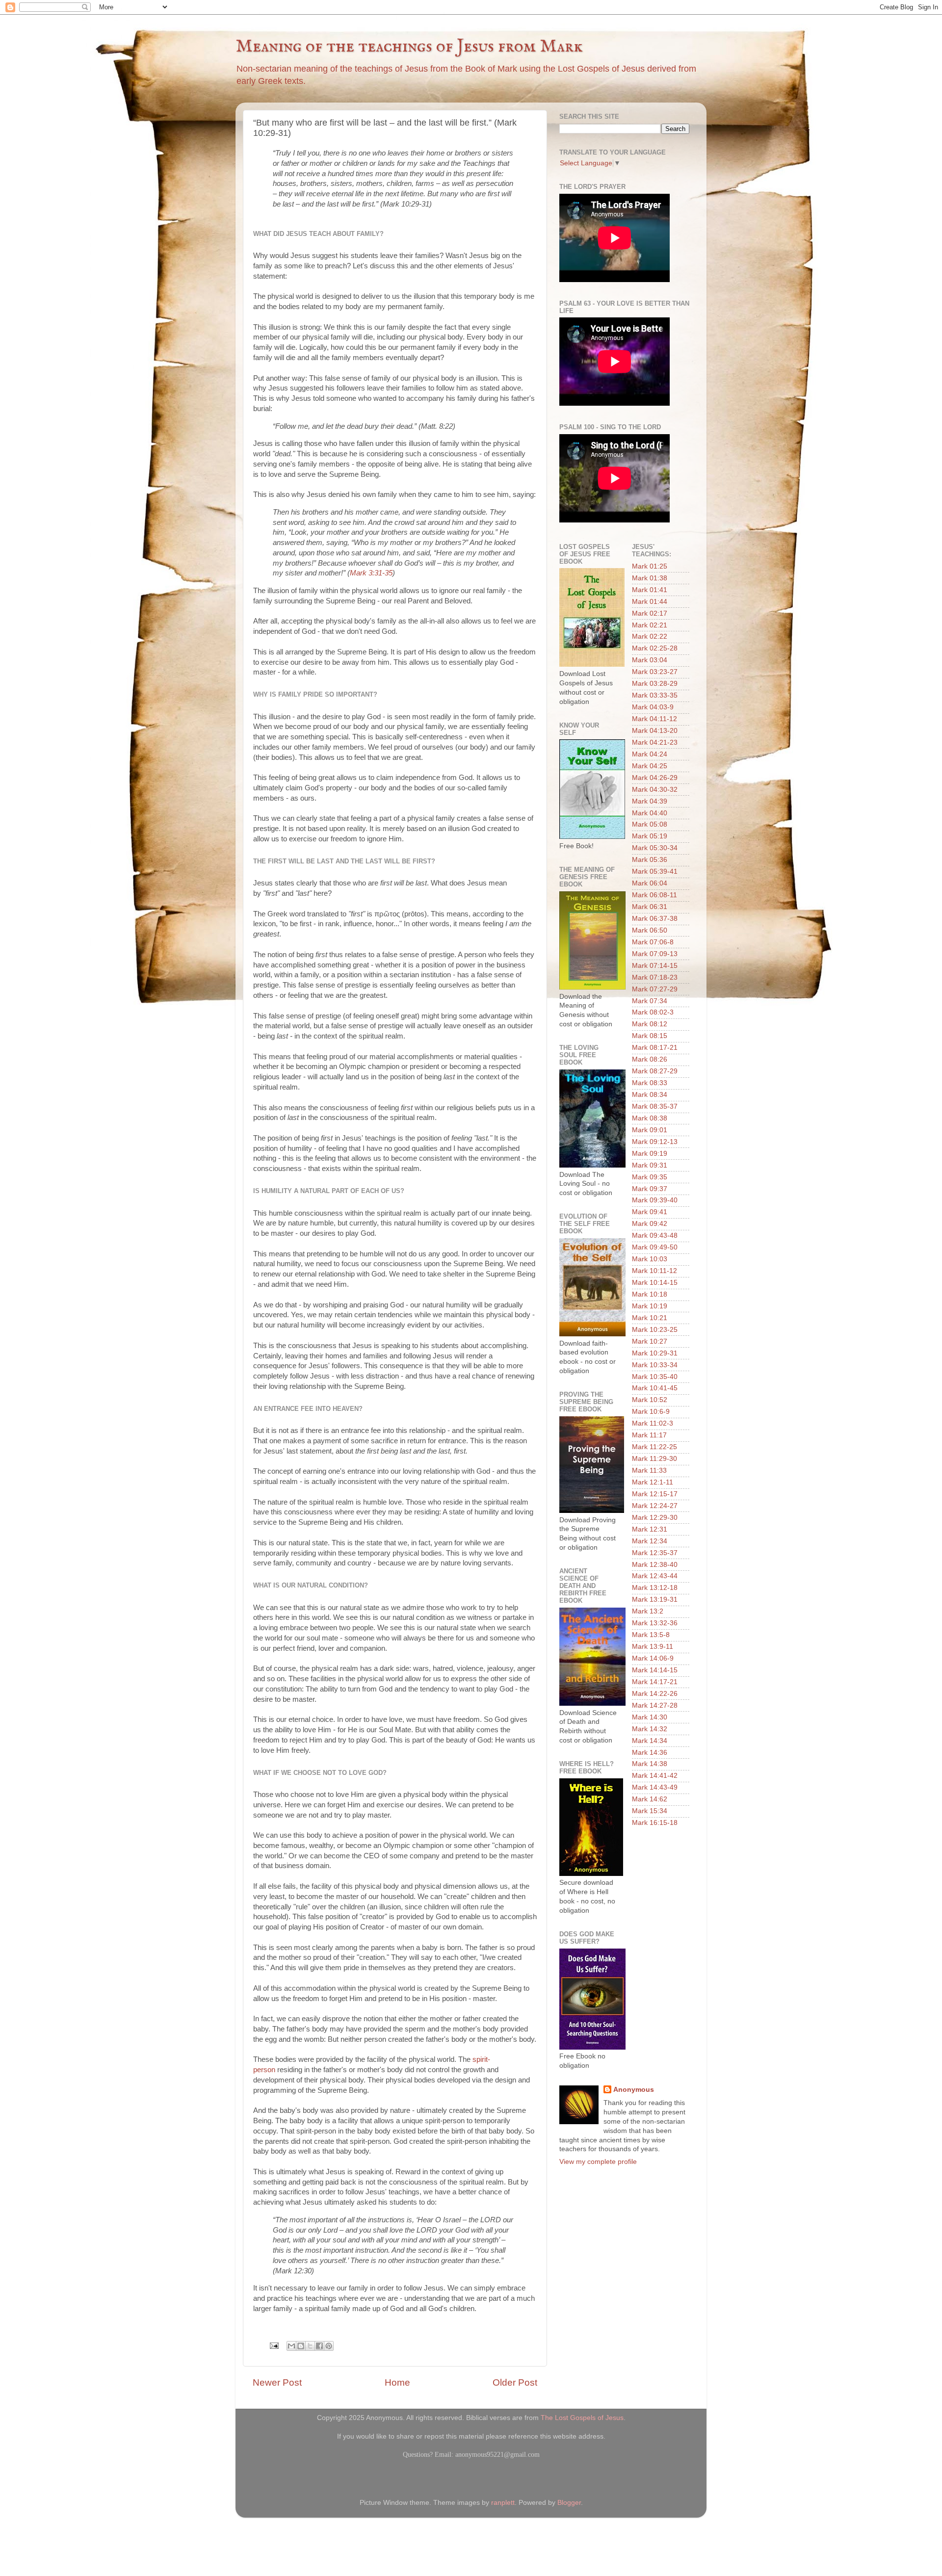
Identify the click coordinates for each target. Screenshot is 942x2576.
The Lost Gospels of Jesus (582, 2418)
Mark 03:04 (650, 660)
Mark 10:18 (650, 1294)
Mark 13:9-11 (653, 1647)
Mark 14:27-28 (655, 1705)
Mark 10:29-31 (655, 1353)
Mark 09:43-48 (655, 1236)
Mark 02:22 (650, 637)
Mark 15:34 (650, 1811)
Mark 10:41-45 (655, 1388)
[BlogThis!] (301, 2346)
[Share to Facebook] (319, 2346)
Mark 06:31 (650, 907)
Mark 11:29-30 (654, 1459)
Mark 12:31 (650, 1529)
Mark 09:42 (650, 1224)
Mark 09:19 (650, 1154)
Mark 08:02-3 (653, 1012)
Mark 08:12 (650, 1024)
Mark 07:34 (650, 1001)
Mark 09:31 (650, 1165)
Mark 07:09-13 (655, 954)
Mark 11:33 (649, 1470)
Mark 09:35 (650, 1177)
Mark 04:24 (650, 754)
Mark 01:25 (650, 566)
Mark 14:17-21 (655, 1682)
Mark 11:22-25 (654, 1447)
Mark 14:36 (650, 1753)
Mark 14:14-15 (655, 1670)
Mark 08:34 (650, 1095)
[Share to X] (310, 2346)
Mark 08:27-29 (655, 1071)
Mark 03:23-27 (655, 672)
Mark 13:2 (648, 1611)
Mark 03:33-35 (655, 695)
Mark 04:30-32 (655, 790)
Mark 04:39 (650, 801)
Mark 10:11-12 (654, 1271)
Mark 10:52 (650, 1400)
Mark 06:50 (650, 930)
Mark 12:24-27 (655, 1506)
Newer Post (277, 2382)
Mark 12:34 (650, 1541)
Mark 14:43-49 (655, 1787)
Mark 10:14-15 (655, 1283)
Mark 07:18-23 (655, 977)
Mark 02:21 (650, 625)
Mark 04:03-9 (653, 707)
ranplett (503, 2503)
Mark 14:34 (650, 1741)
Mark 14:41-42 (655, 1776)
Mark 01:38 (650, 578)
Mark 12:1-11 (653, 1482)
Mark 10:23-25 (655, 1330)
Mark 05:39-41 (655, 872)
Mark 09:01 (650, 1130)
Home (397, 2382)
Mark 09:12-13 (655, 1142)
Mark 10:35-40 (655, 1377)
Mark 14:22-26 (655, 1694)
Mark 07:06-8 (653, 942)
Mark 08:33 (650, 1083)
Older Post (515, 2382)
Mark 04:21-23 (655, 742)
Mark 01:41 (650, 590)
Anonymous (634, 2090)
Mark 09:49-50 (655, 1247)
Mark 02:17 (650, 613)
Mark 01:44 (650, 602)
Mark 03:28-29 (655, 684)
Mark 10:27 (650, 1341)
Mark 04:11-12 (654, 719)
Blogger (569, 2503)
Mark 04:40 (650, 813)
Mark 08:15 (650, 1036)
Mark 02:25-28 (655, 648)
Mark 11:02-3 (653, 1423)
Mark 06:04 (650, 883)
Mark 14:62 (650, 1799)
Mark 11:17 (649, 1435)
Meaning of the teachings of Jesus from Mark (409, 47)
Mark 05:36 (650, 860)
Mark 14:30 (650, 1717)
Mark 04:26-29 (655, 778)
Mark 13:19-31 (655, 1600)
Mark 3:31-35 (371, 573)
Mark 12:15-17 (655, 1494)
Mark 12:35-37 (655, 1553)
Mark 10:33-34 (655, 1365)
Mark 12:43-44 (655, 1576)
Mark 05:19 (650, 836)
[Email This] (291, 2346)
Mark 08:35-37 (655, 1106)
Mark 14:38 (650, 1764)
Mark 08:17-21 (655, 1048)
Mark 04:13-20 (655, 731)
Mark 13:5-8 (651, 1635)
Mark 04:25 (650, 766)
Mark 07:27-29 (655, 989)
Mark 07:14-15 (655, 966)
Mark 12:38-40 (655, 1565)
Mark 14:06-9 (653, 1658)
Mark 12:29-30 (655, 1518)
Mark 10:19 (650, 1306)
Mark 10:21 (650, 1318)
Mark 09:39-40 (655, 1200)
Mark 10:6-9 (651, 1412)
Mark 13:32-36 (655, 1623)
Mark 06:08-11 (654, 895)
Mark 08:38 (650, 1118)
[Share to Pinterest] (329, 2346)
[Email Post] (274, 2345)
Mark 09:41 (650, 1212)
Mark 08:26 (650, 1059)
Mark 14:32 (650, 1729)
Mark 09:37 (650, 1189)
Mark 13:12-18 (655, 1588)
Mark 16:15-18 (655, 1823)
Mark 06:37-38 (655, 919)
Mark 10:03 (650, 1259)
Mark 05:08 (650, 824)
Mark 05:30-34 (655, 848)
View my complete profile (598, 2162)
